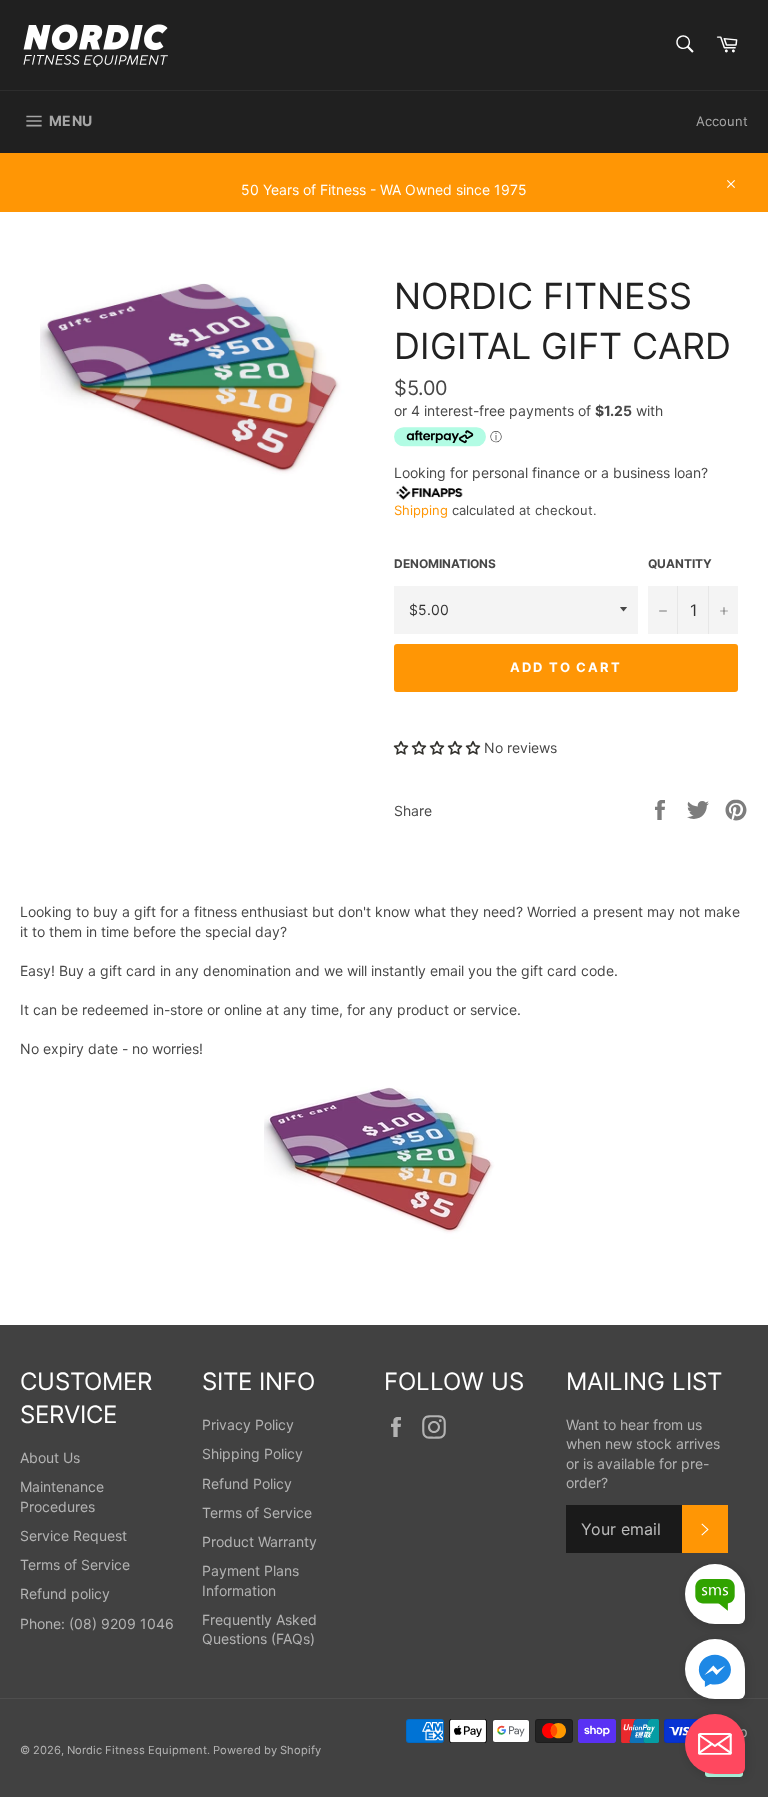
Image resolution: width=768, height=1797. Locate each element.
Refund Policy (247, 1483)
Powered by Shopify (267, 1750)
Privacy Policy (248, 1424)
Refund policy (65, 1593)
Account (722, 121)
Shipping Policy (252, 1453)
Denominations (445, 563)
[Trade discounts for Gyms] (384, 202)
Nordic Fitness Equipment (137, 1750)
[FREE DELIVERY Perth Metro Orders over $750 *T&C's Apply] (384, 162)
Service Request (73, 1535)
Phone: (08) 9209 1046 (97, 1623)
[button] (437, 747)
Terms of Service (75, 1564)
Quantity (680, 563)
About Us (50, 1457)
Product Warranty (259, 1541)
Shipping (421, 510)
